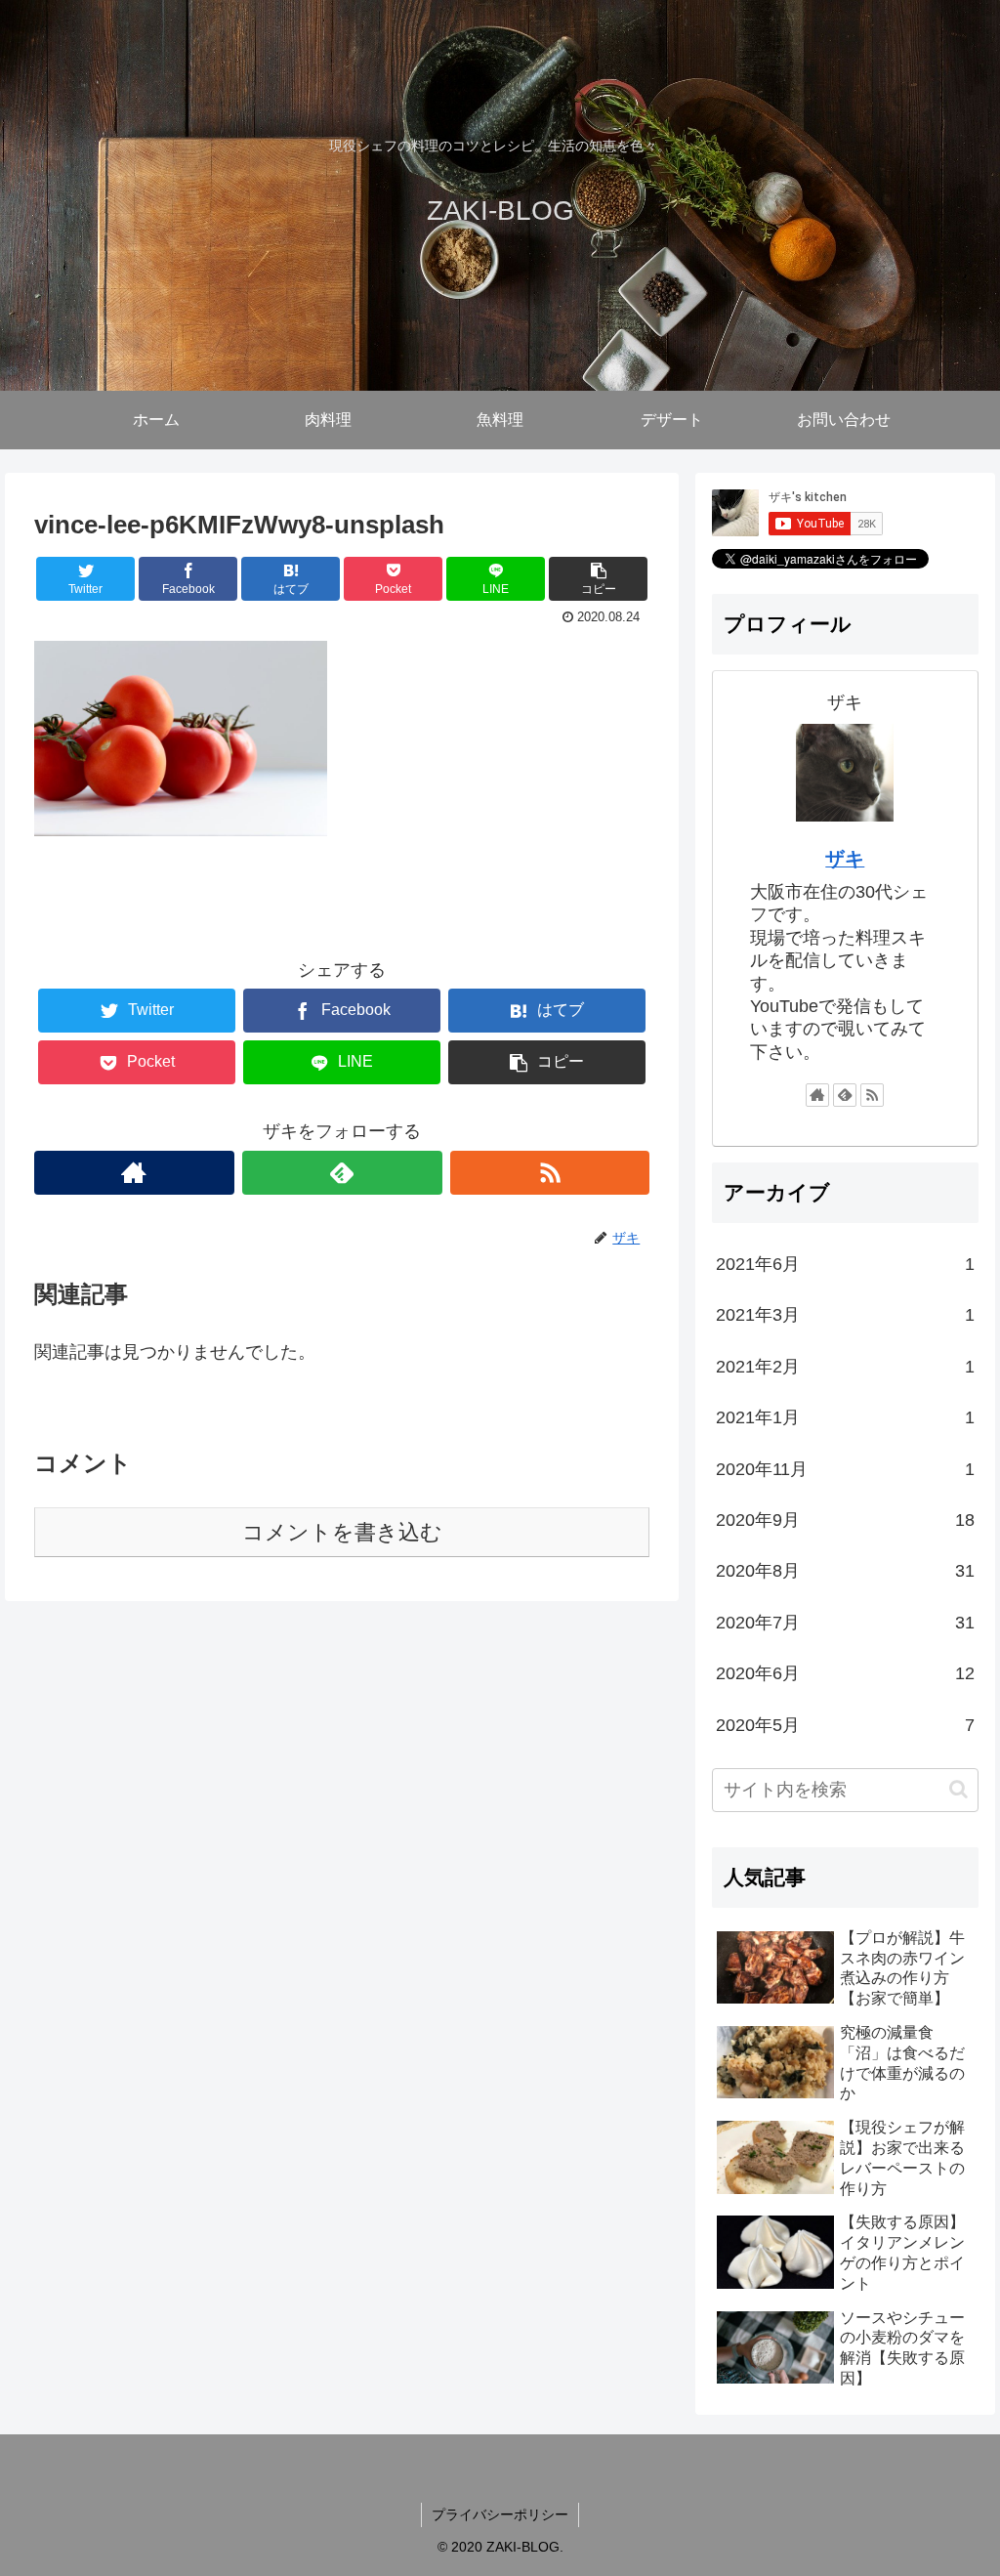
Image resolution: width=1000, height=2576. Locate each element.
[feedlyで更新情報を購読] (342, 1173)
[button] (958, 1789)
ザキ (845, 859)
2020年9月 (845, 1520)
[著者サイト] (134, 1173)
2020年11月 (845, 1469)
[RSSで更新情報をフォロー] (550, 1173)
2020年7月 (845, 1623)
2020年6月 (845, 1673)
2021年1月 (845, 1417)
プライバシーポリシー (500, 2514)
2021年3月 (845, 1315)
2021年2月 (845, 1367)
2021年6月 (845, 1264)
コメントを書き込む (342, 1532)
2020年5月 (845, 1725)
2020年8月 (845, 1571)
